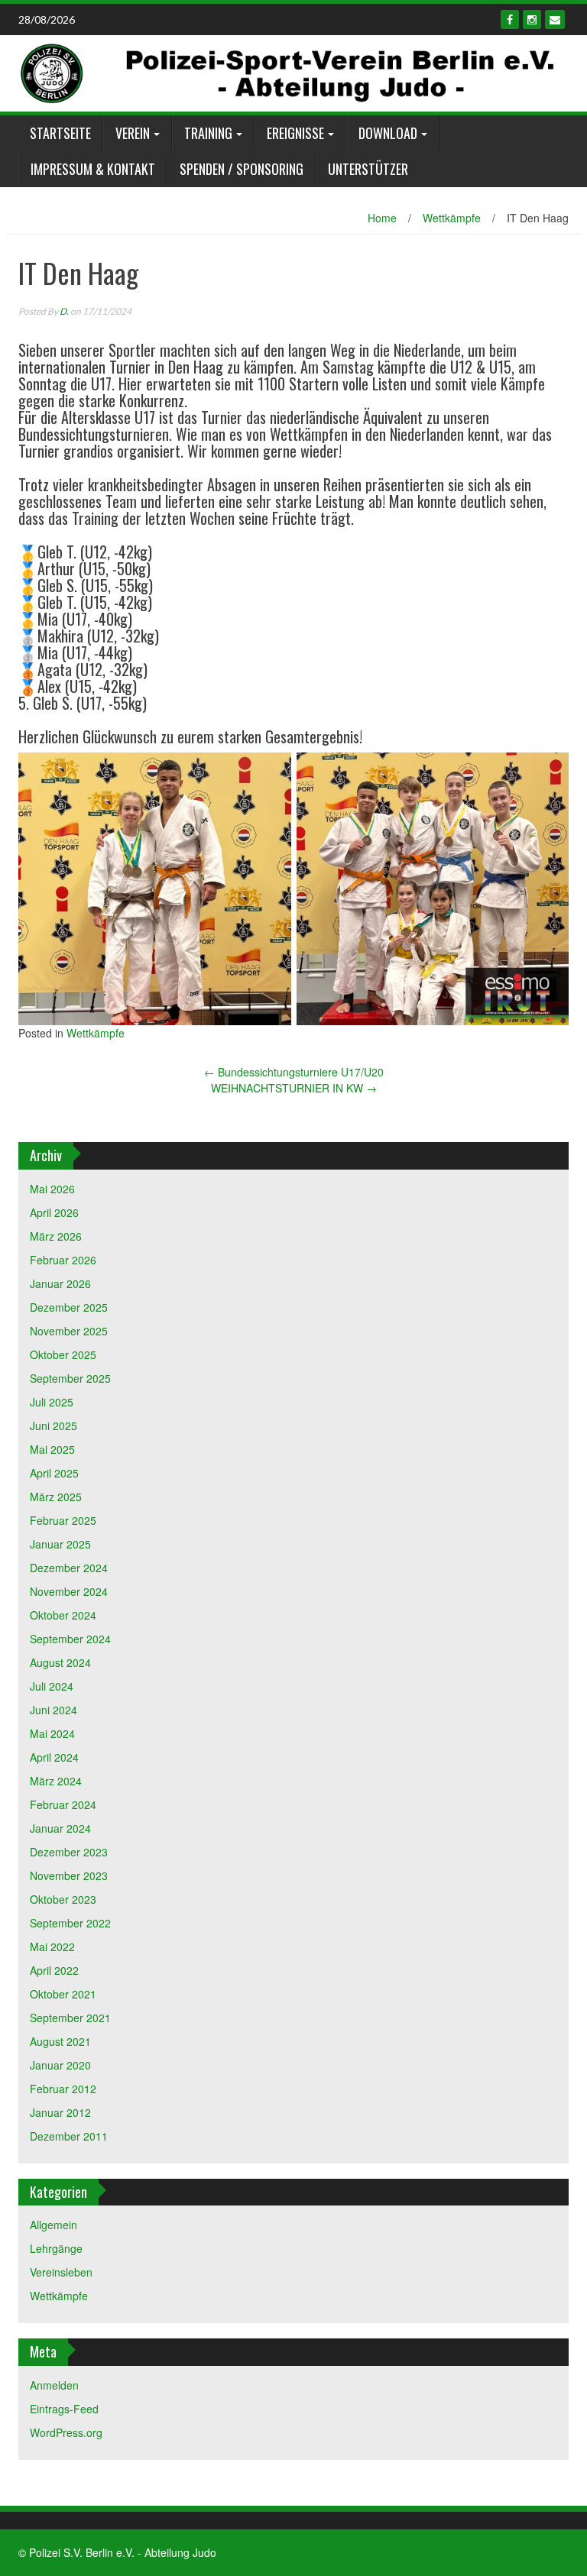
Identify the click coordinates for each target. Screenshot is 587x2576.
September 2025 (70, 1378)
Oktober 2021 (63, 1994)
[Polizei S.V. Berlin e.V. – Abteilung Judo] (288, 72)
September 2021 (70, 2018)
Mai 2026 (52, 1189)
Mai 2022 (52, 1947)
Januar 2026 (60, 1283)
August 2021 (60, 2041)
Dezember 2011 (69, 2136)
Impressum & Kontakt (93, 169)
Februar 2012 (63, 2089)
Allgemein (54, 2225)
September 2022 (70, 1923)
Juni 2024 (54, 1710)
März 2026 (56, 1236)
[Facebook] (510, 19)
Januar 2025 (60, 1544)
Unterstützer (368, 169)
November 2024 (69, 1591)
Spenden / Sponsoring (242, 169)
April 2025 (54, 1473)
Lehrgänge (56, 2248)
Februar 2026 (63, 1260)
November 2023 (69, 1875)
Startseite (60, 133)
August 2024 (60, 1662)
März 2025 (56, 1497)
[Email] (555, 19)
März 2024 (56, 1781)
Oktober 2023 (63, 1899)
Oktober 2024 (63, 1615)
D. (64, 311)
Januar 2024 (60, 1828)
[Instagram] (532, 19)
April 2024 (54, 1757)
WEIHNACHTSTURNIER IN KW (294, 1088)
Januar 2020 (60, 2065)
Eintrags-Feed (64, 2409)
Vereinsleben (61, 2272)
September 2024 (70, 1639)
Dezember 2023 (69, 1852)
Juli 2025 (52, 1402)
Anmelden (54, 2385)
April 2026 (54, 1212)
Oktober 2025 (63, 1354)
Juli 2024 (52, 1686)
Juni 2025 (54, 1426)
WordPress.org (66, 2432)
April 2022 (54, 1970)
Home (382, 218)
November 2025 (69, 1331)
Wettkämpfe (452, 218)
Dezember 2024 (69, 1568)
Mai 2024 (52, 1733)
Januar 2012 (60, 2112)
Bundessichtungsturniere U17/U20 (294, 1072)
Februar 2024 (63, 1804)
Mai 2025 (52, 1449)
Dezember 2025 (69, 1307)
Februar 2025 (63, 1520)
